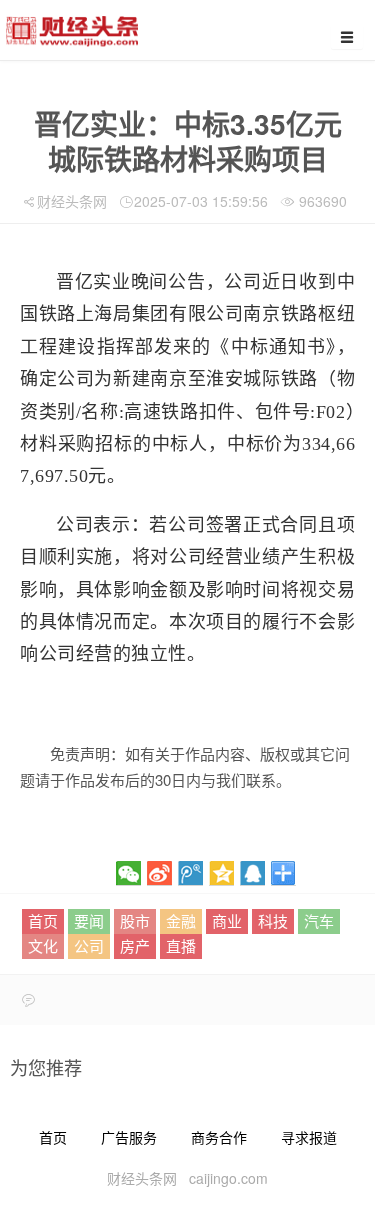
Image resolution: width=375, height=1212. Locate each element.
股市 (135, 920)
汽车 (319, 920)
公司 (89, 945)
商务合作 (219, 1137)
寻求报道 (309, 1137)
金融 (181, 920)
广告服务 (129, 1137)
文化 (43, 945)
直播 (181, 945)
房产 (135, 945)
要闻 (89, 920)
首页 (43, 920)
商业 (227, 920)
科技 (273, 920)
